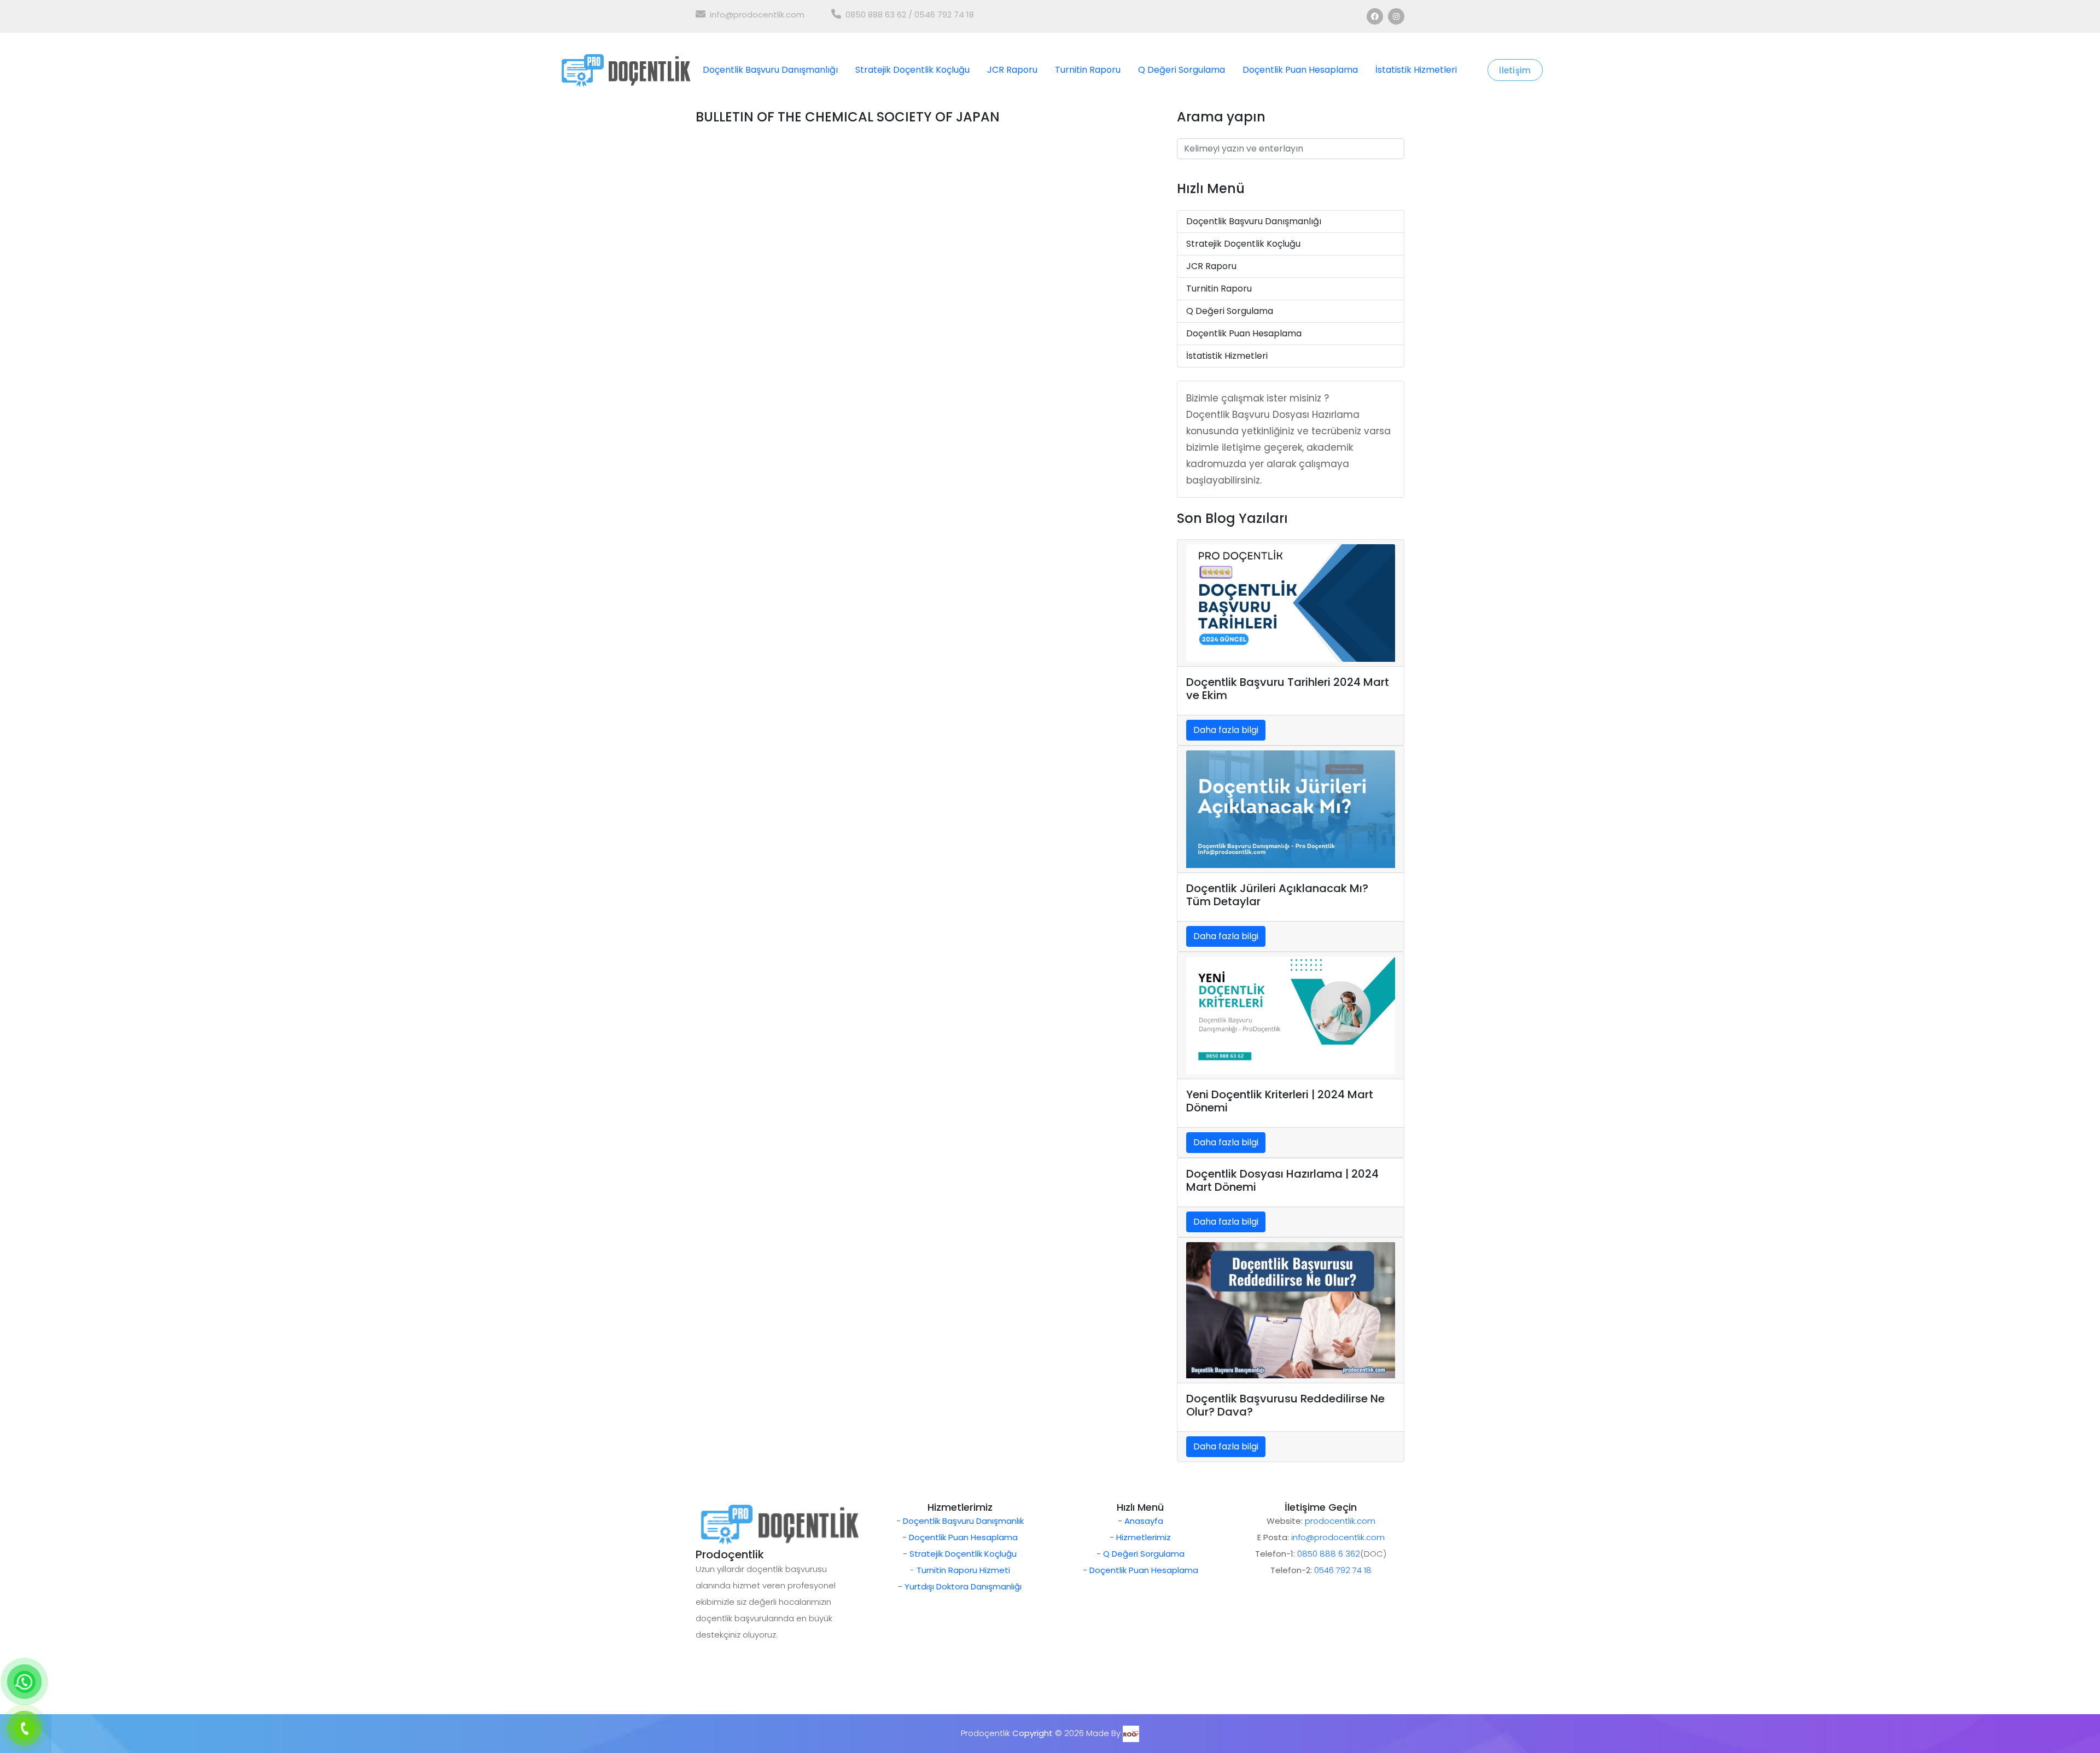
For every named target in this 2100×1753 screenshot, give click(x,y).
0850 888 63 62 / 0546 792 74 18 (910, 14)
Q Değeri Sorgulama (1182, 70)
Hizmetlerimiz (1144, 1537)
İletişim (1515, 70)
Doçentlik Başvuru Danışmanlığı (770, 70)
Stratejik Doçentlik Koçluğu (912, 70)
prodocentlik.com (1340, 1521)
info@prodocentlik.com (757, 14)
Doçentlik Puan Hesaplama (1300, 70)
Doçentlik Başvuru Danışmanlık (963, 1521)
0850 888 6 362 (1329, 1554)
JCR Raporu (1012, 70)
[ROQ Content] (1131, 1733)
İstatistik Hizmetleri (1416, 70)
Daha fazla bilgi (1226, 730)
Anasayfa (1144, 1521)
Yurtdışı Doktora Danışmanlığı (963, 1586)
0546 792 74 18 (1343, 1570)
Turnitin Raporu (1088, 70)
